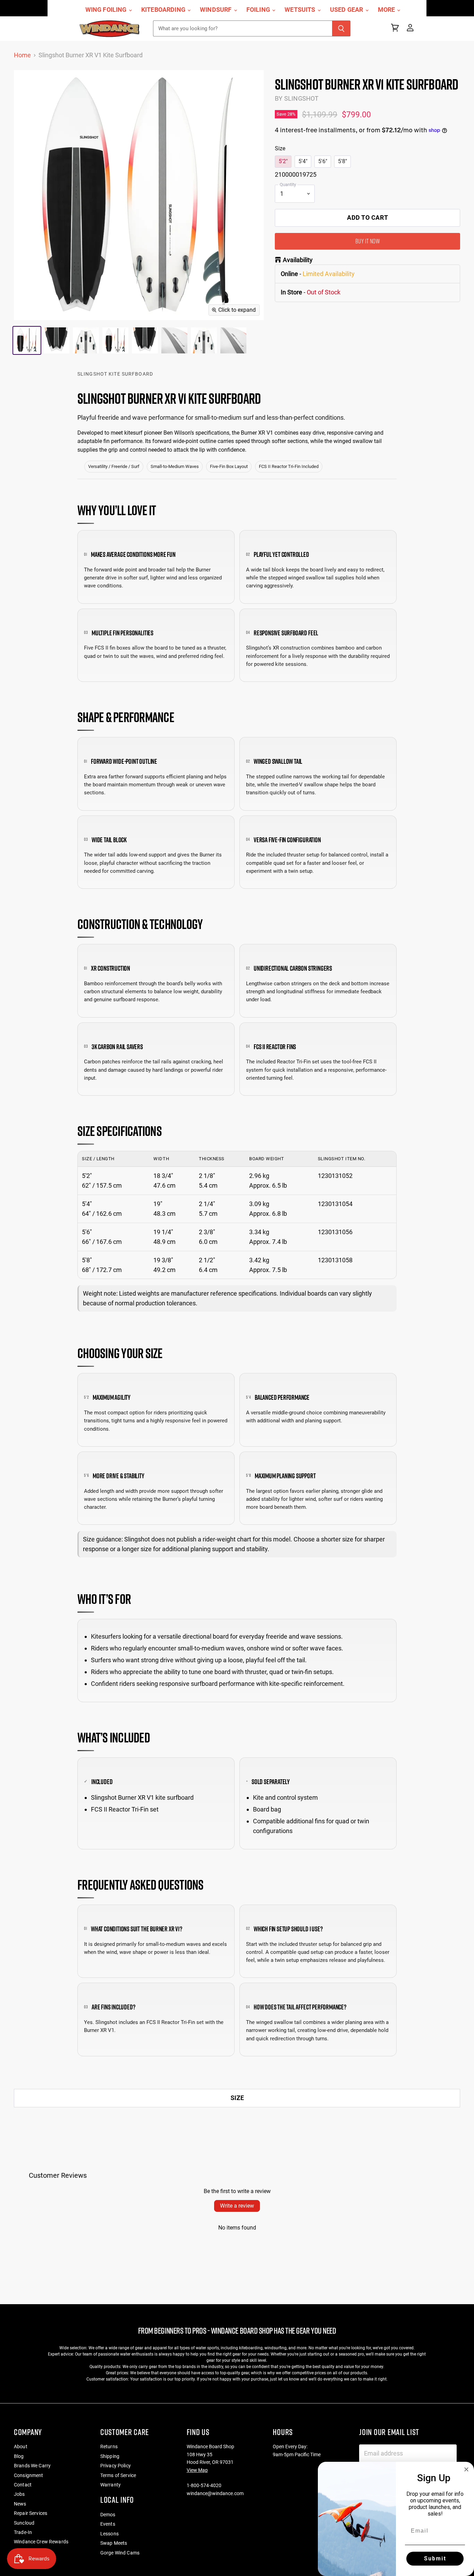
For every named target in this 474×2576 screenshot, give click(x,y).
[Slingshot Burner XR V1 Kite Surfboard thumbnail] (27, 340)
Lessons (109, 2534)
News (20, 2504)
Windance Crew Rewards (41, 2542)
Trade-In (23, 2532)
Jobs (19, 2494)
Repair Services (31, 2513)
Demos (108, 2515)
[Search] (341, 28)
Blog (19, 2456)
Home (22, 55)
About (21, 2447)
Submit (435, 2558)
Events (108, 2524)
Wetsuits (301, 10)
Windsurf (217, 10)
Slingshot (302, 98)
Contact (23, 2485)
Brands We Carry (32, 2466)
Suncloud (24, 2523)
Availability (298, 260)
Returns (109, 2447)
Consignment (29, 2475)
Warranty (111, 2485)
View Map (197, 2470)
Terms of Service (118, 2475)
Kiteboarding (164, 10)
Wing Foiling (107, 10)
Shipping (110, 2456)
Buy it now (367, 241)
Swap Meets (114, 2543)
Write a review (237, 2206)
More (387, 10)
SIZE (237, 2098)
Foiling (259, 10)
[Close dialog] (466, 2469)
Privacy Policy (116, 2466)
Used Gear (347, 10)
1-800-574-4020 (204, 2485)
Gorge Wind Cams (120, 2553)
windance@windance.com (215, 2493)
